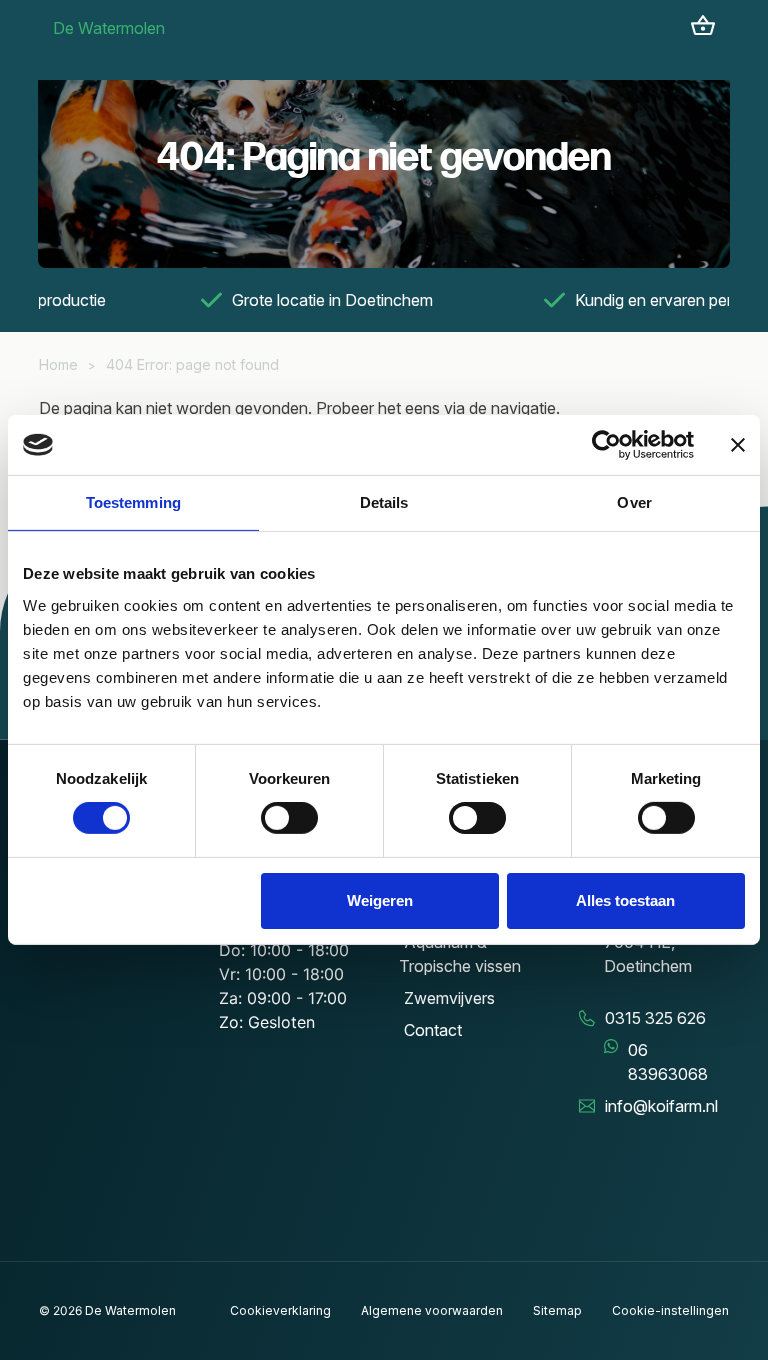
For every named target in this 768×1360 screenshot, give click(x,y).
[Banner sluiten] (738, 445)
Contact (433, 1030)
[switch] (289, 818)
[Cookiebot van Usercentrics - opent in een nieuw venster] (606, 445)
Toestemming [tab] (133, 502)
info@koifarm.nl (661, 1106)
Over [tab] (634, 502)
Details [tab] (384, 502)
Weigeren (380, 900)
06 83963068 (668, 1062)
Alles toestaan (625, 900)
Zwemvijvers (449, 998)
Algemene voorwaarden (432, 1310)
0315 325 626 (655, 1018)
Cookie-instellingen (670, 1310)
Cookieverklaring (280, 1310)
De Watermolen (109, 28)
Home (58, 364)
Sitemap (557, 1310)
